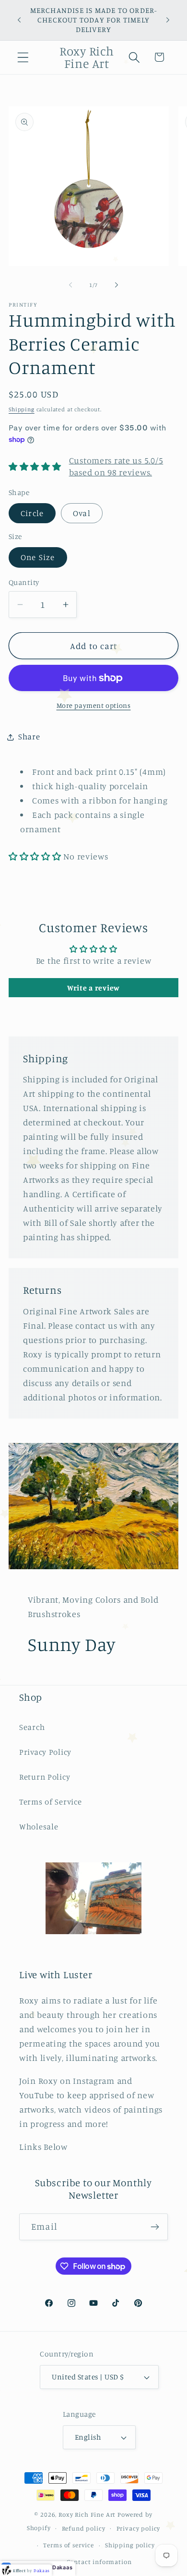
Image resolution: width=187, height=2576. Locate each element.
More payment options (94, 705)
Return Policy (45, 1777)
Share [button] (29, 737)
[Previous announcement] (19, 20)
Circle (32, 513)
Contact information (99, 2562)
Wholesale (39, 1827)
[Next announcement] (168, 20)
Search (32, 1727)
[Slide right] (117, 285)
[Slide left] (70, 285)
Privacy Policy (45, 1752)
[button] (23, 57)
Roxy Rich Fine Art (87, 2514)
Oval (82, 513)
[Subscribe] (155, 2227)
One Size (38, 557)
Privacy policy (139, 2528)
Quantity (24, 582)
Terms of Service (51, 1802)
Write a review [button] (93, 988)
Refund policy (84, 2528)
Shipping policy (130, 2545)
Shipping (22, 409)
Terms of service (68, 2545)
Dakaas (62, 2567)
